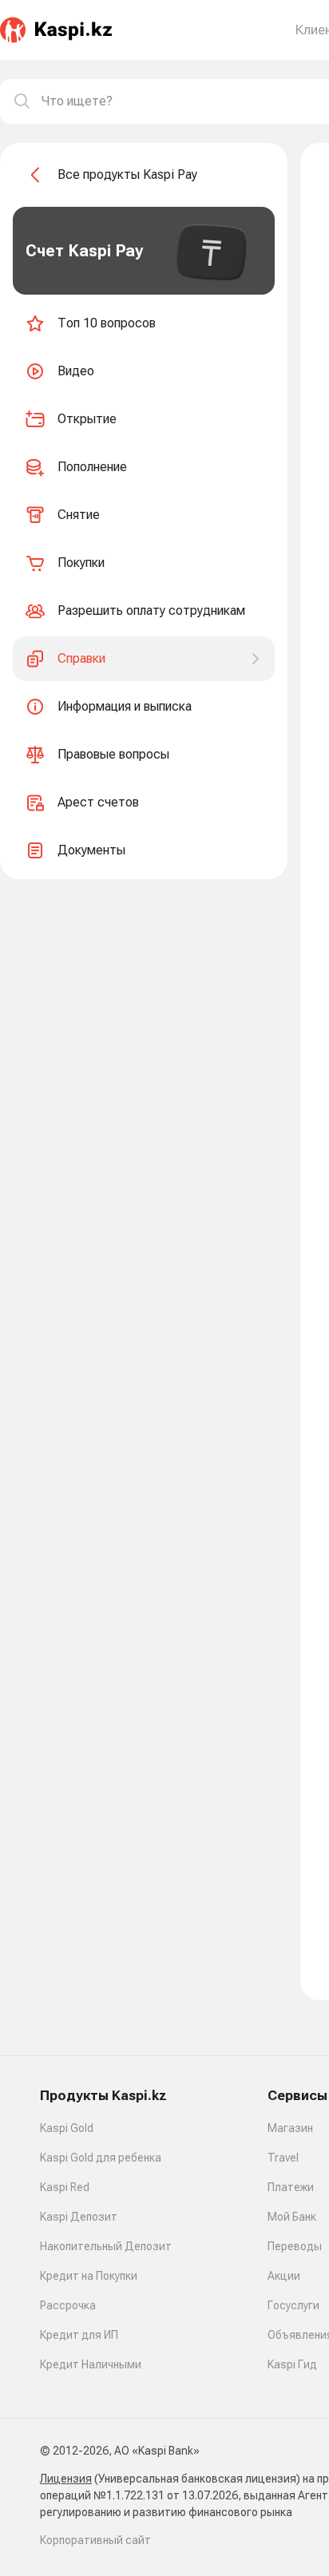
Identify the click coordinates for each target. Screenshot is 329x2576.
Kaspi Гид (292, 2364)
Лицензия (66, 2479)
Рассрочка (68, 2305)
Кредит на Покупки (89, 2276)
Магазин (290, 2128)
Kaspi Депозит (79, 2217)
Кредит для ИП (79, 2335)
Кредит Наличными (91, 2364)
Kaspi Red (65, 2187)
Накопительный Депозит (106, 2246)
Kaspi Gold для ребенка (101, 2158)
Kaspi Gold (67, 2128)
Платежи (291, 2187)
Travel (283, 2158)
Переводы (295, 2246)
